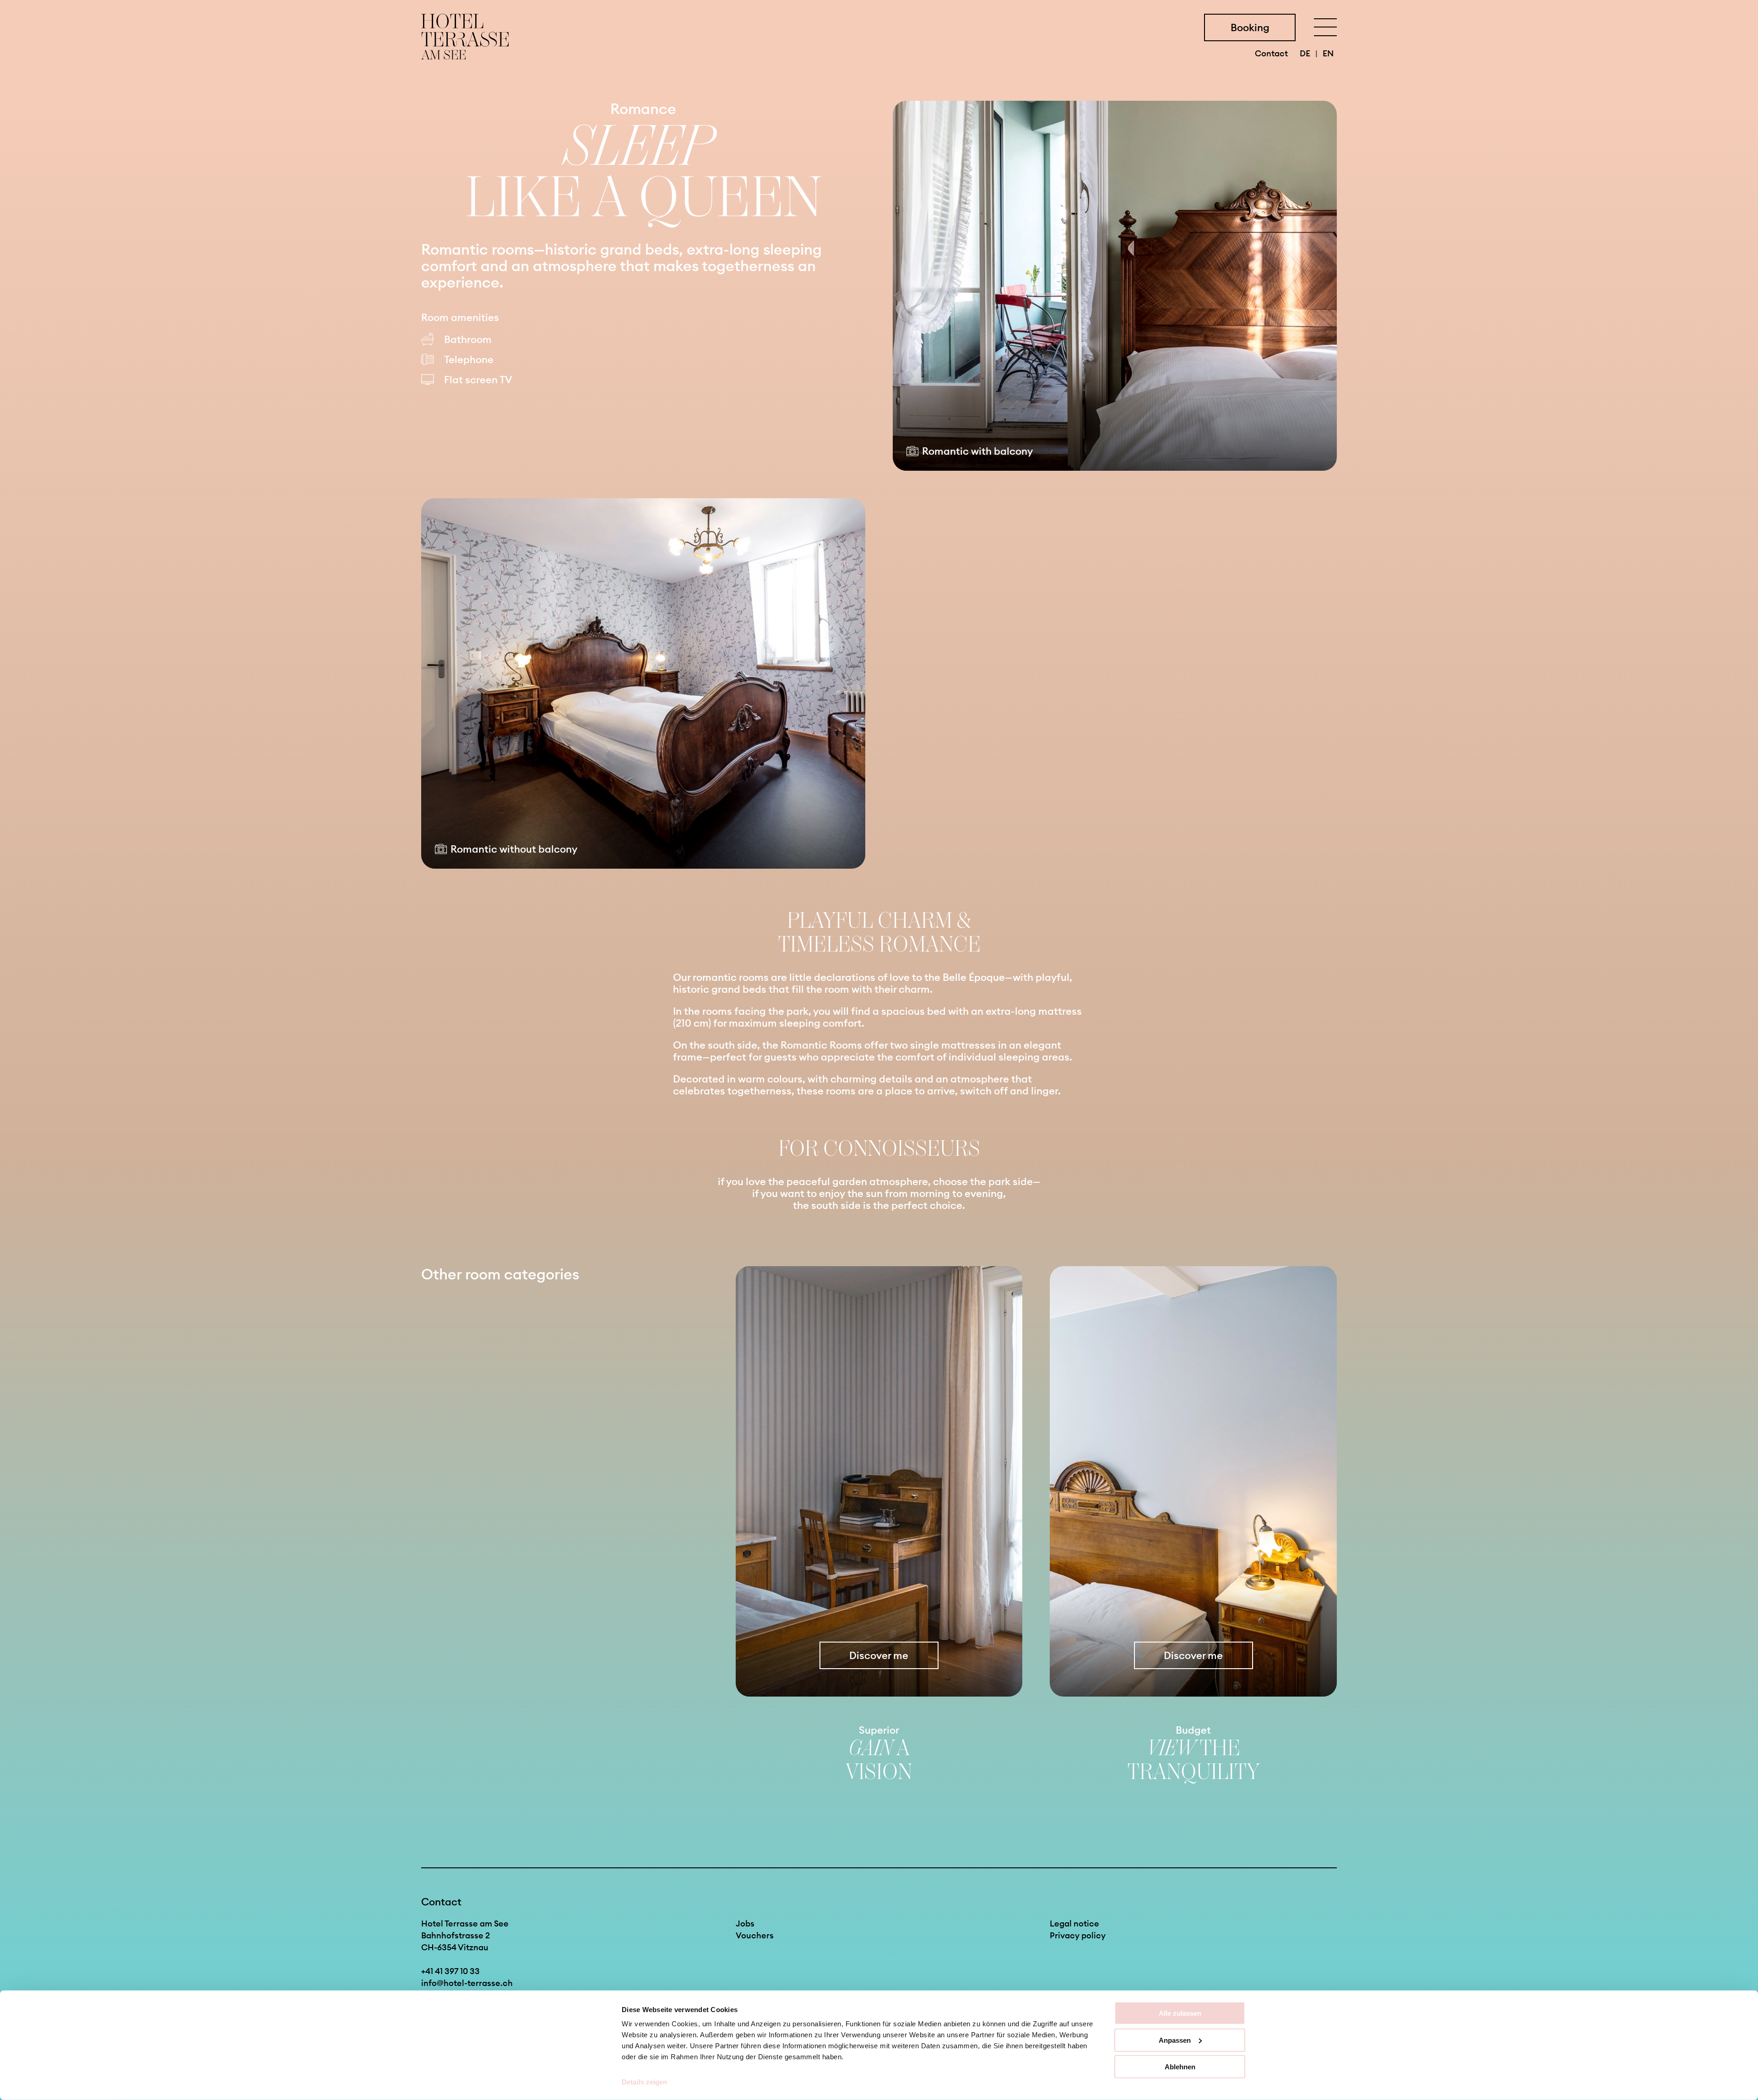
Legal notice (1074, 1923)
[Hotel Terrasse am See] (465, 37)
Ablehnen (1180, 2067)
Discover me (879, 1655)
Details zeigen (644, 2082)
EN (1328, 53)
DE (1306, 53)
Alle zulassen (1180, 2013)
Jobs (745, 1923)
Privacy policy (1078, 1935)
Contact (1272, 53)
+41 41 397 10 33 (450, 1971)
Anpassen (1175, 2040)
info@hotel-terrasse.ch (467, 1983)
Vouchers (755, 1935)
